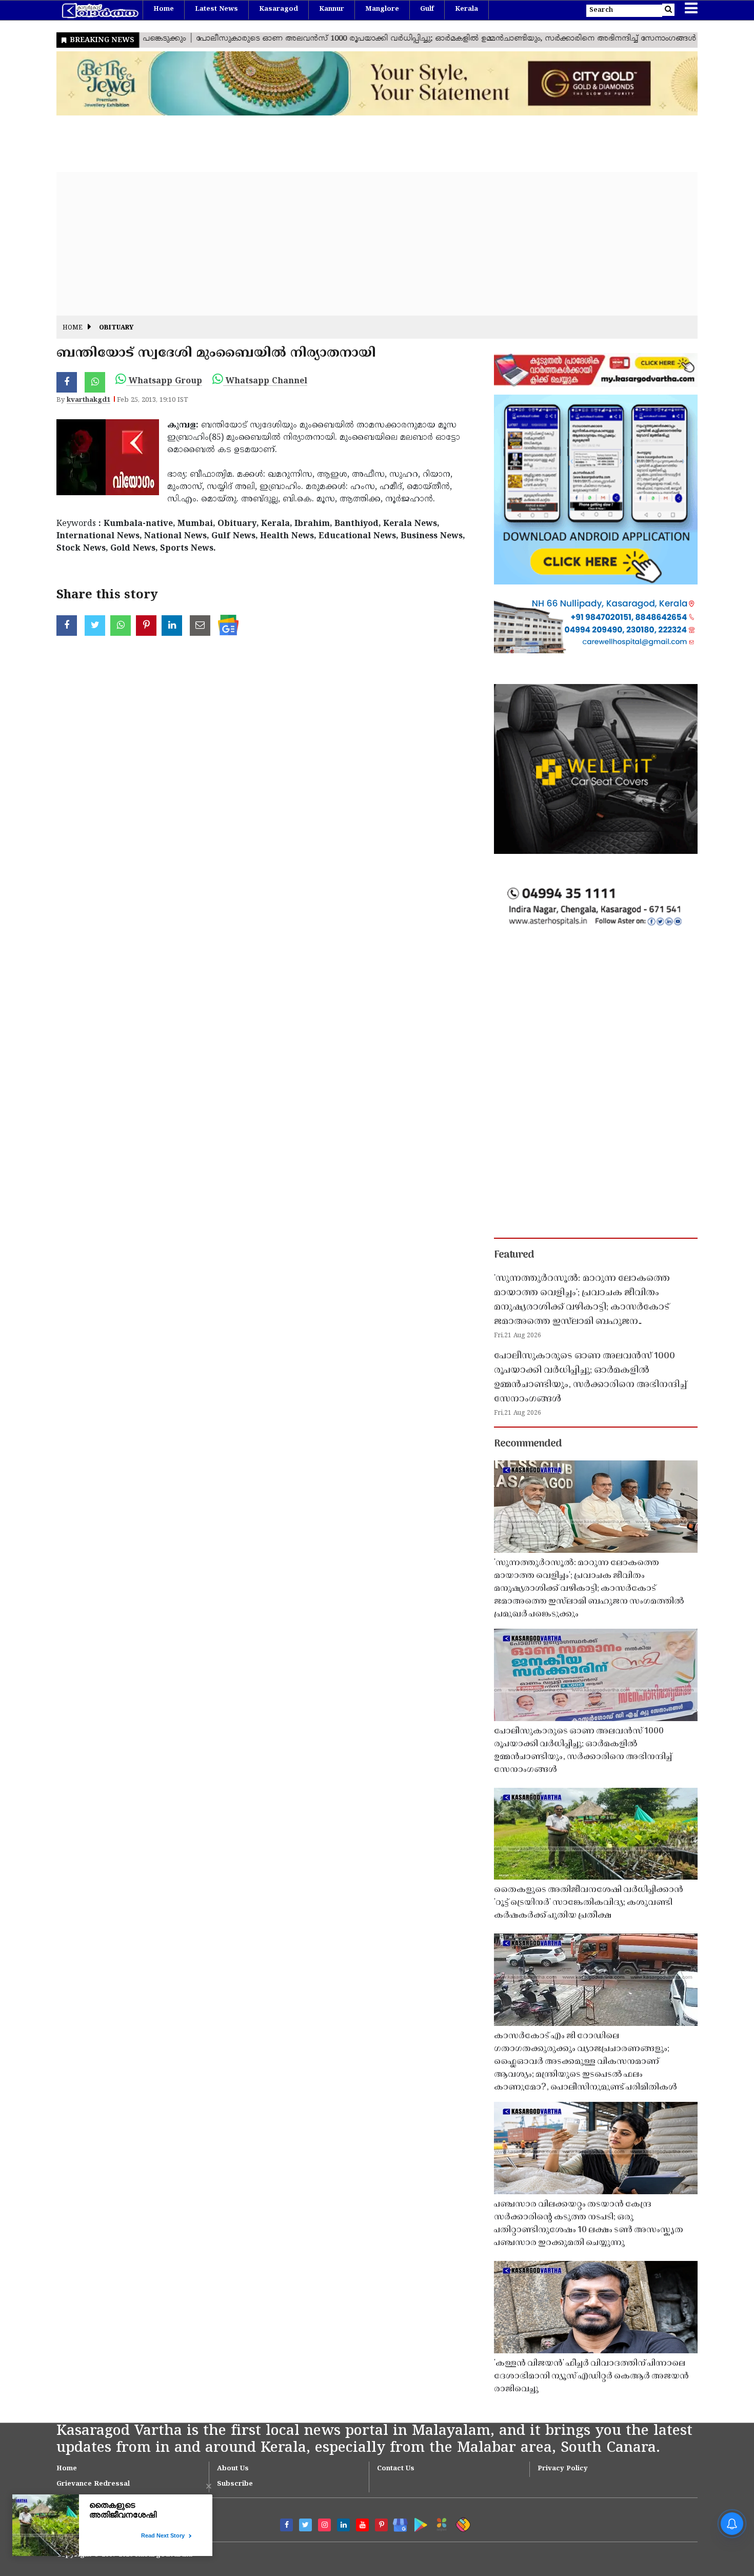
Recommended (528, 1444)
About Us (233, 2469)
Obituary (116, 328)
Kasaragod (279, 9)
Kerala (467, 9)
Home (164, 9)
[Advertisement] (364, 244)
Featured (514, 1255)
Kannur (332, 9)
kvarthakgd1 (88, 400)
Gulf (427, 9)
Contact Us (396, 2469)
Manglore (382, 9)
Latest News (216, 9)
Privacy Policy (563, 2469)
